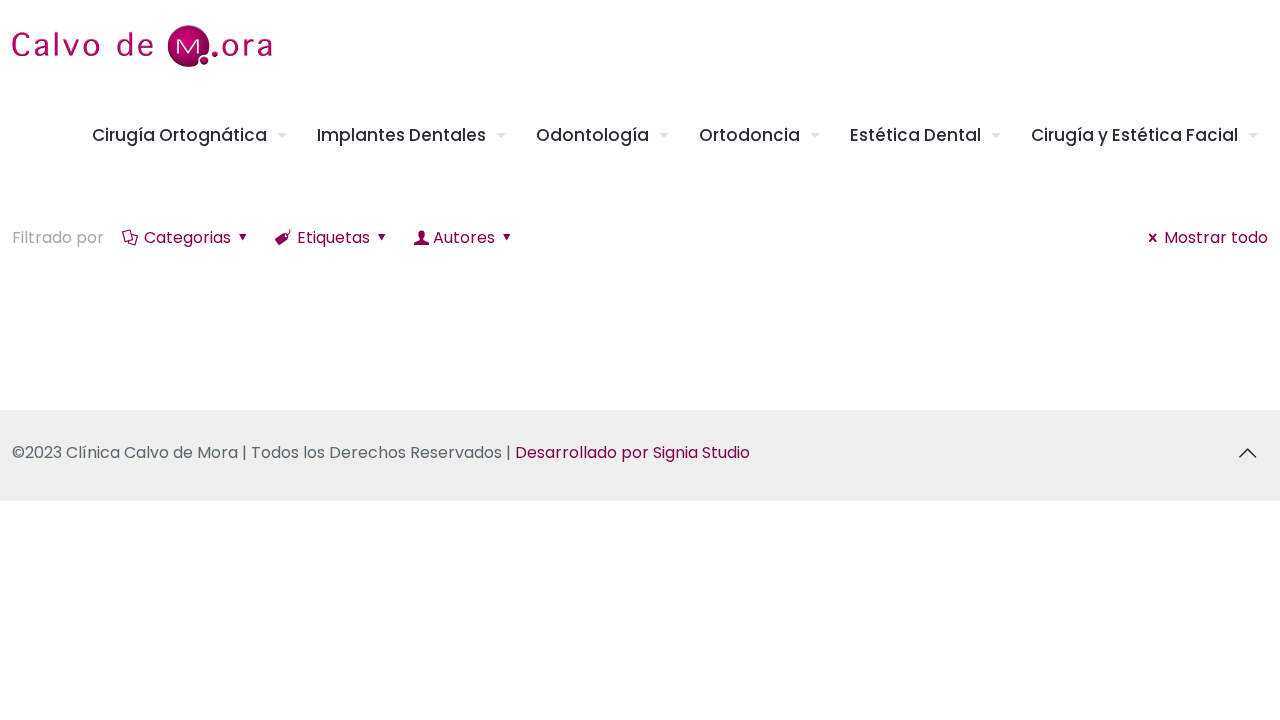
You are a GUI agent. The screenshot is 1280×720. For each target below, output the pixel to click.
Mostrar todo (1216, 237)
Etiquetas (333, 237)
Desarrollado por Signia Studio (632, 452)
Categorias (187, 237)
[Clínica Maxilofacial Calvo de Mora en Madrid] (142, 45)
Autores (464, 237)
